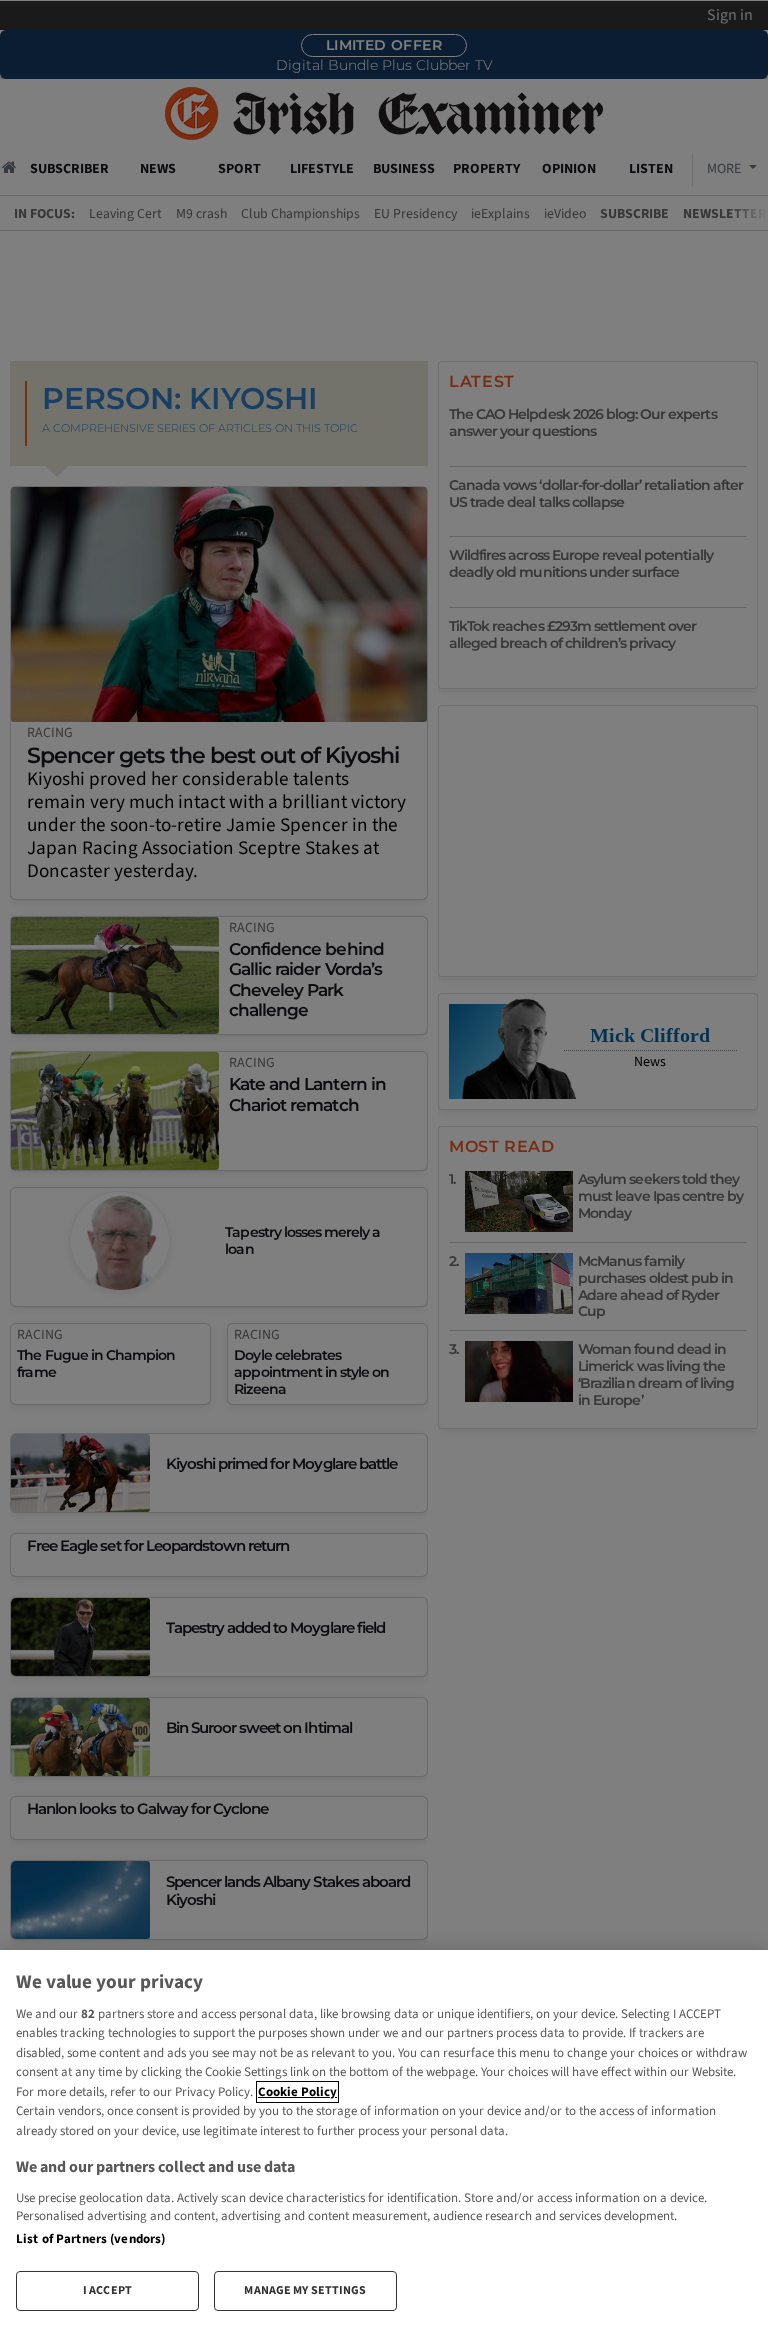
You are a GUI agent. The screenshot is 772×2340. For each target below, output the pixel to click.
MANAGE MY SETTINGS (305, 2290)
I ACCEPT (107, 2290)
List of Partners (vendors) (90, 2239)
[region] (384, 2138)
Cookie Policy (297, 2092)
